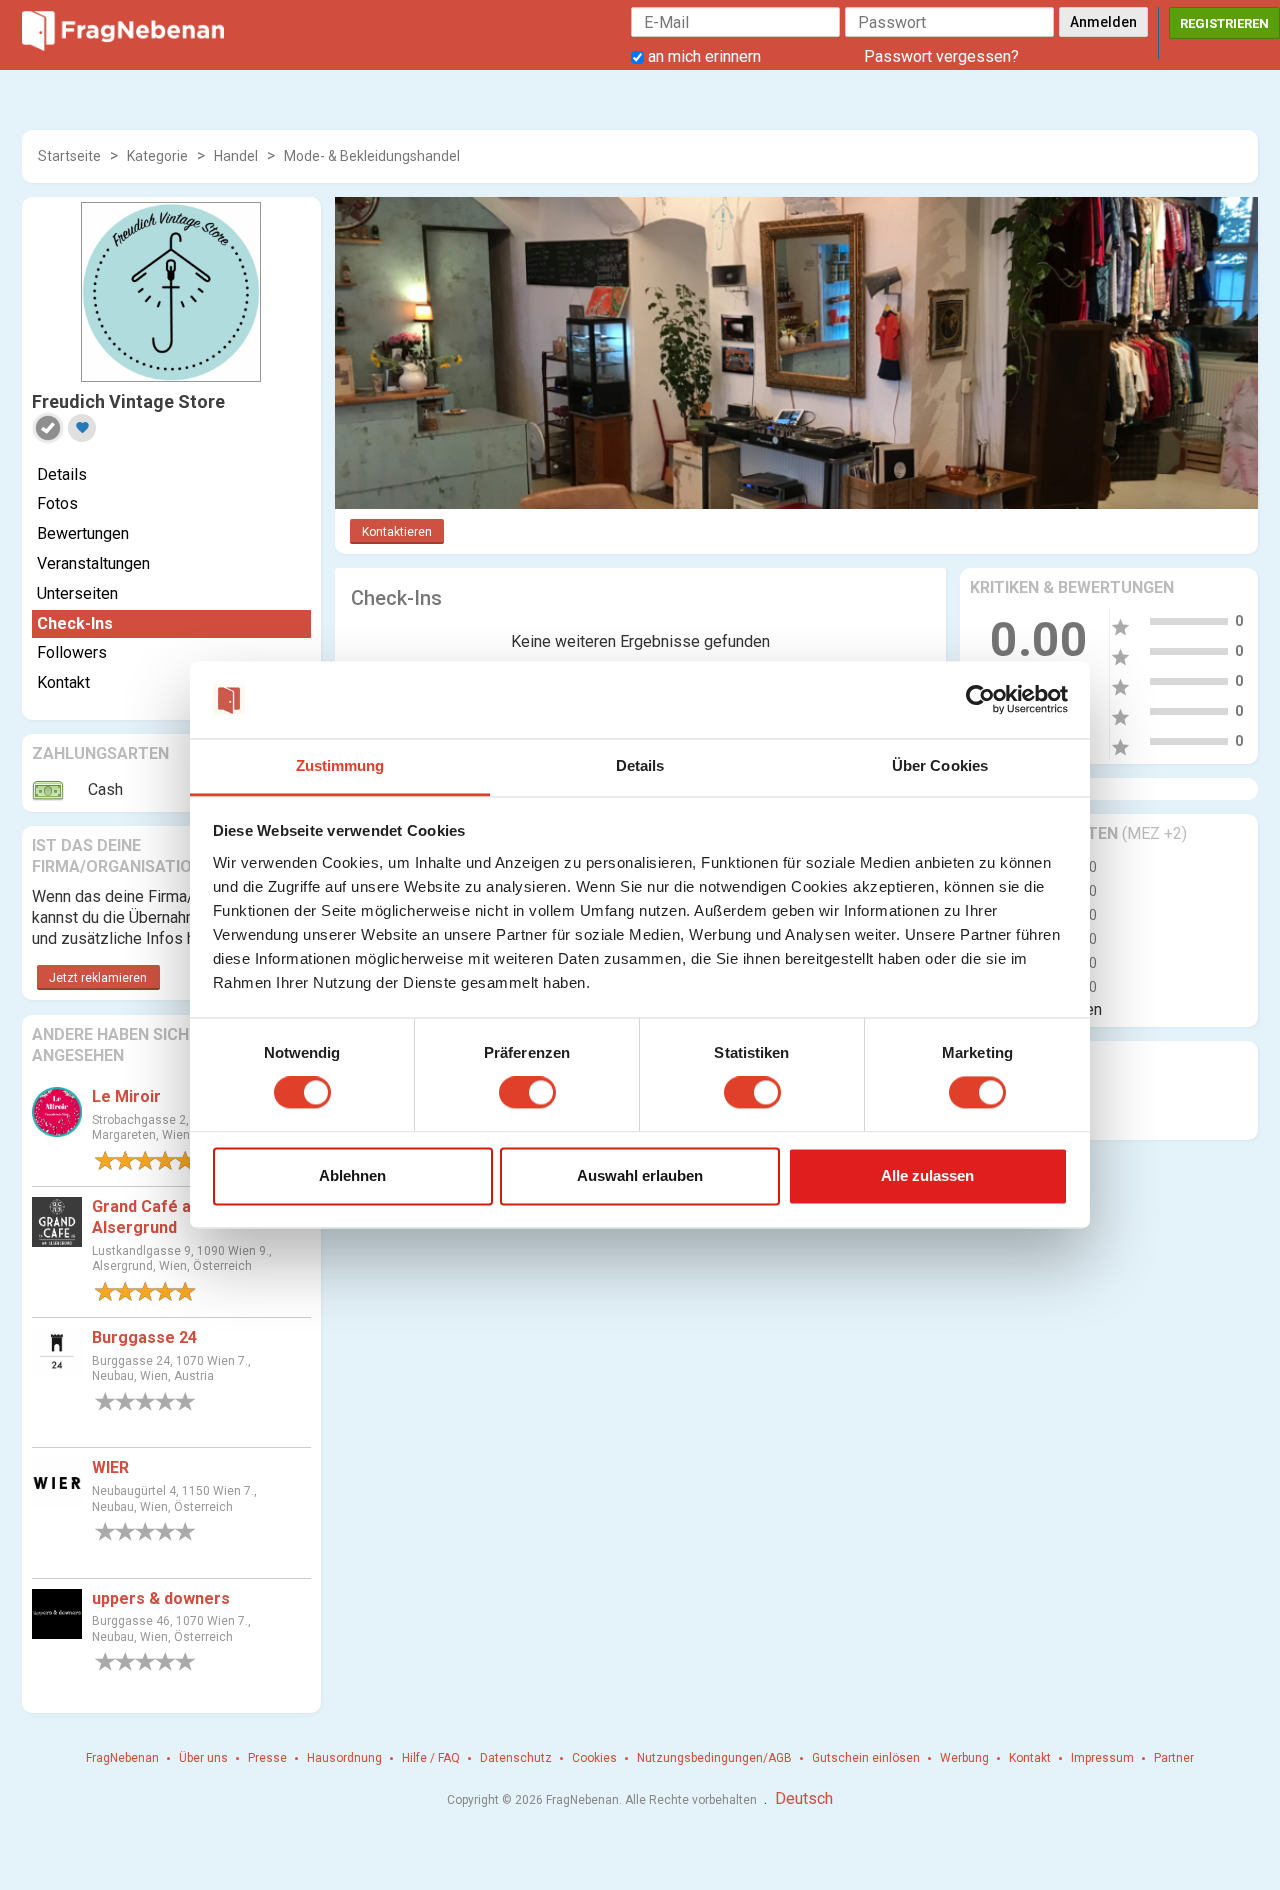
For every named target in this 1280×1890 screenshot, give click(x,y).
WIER (110, 1467)
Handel (236, 156)
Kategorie (157, 156)
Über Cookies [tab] (940, 765)
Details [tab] (640, 765)
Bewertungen (83, 533)
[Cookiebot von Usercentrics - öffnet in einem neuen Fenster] (980, 700)
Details (62, 474)
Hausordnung (344, 1758)
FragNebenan (122, 1758)
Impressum (1102, 1758)
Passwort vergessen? (941, 56)
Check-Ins (75, 623)
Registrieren (1224, 23)
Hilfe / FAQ (431, 1758)
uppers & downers (161, 1598)
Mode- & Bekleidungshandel (372, 156)
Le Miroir (126, 1096)
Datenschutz (516, 1758)
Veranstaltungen (93, 563)
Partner (1174, 1758)
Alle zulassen (927, 1175)
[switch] (527, 1093)
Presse (267, 1758)
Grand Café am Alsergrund (148, 1217)
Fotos (57, 503)
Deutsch (804, 1798)
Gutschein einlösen (866, 1758)
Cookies (594, 1758)
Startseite (69, 156)
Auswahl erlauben (640, 1175)
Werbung (964, 1758)
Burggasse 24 (144, 1337)
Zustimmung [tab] (340, 765)
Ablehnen (352, 1175)
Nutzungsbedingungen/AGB (714, 1758)
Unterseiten (77, 593)
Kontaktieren (397, 532)
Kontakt (63, 682)
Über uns (203, 1758)
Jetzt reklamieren (98, 978)
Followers (72, 652)
